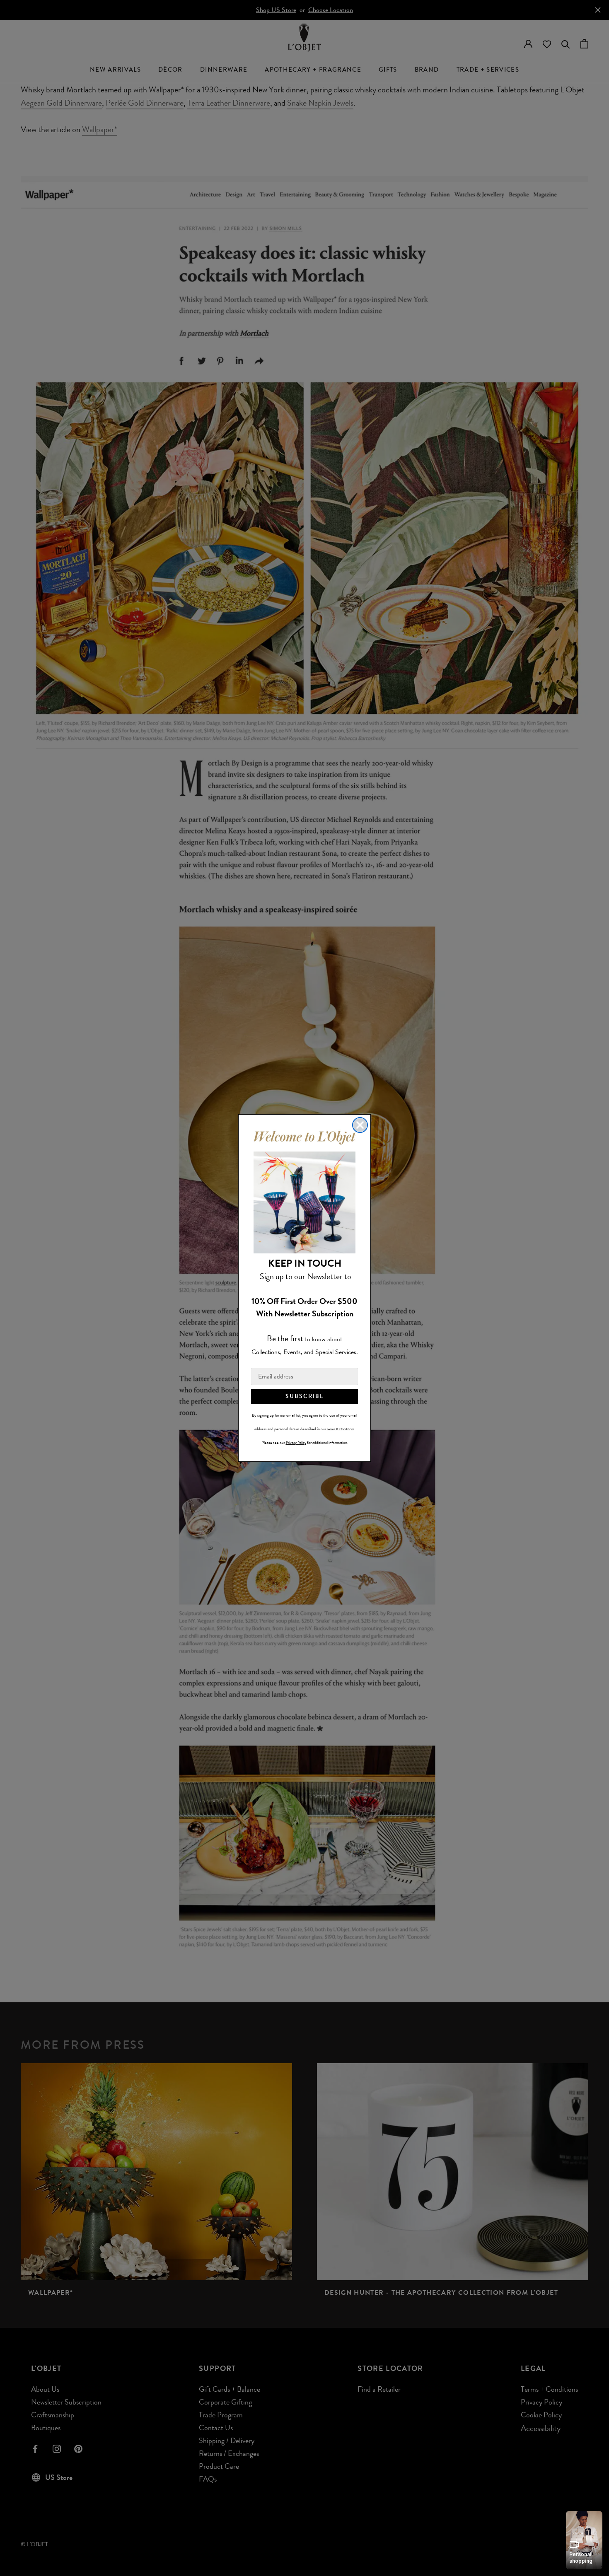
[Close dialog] (360, 1125)
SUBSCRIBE (305, 1396)
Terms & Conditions (341, 1429)
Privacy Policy (296, 1443)
